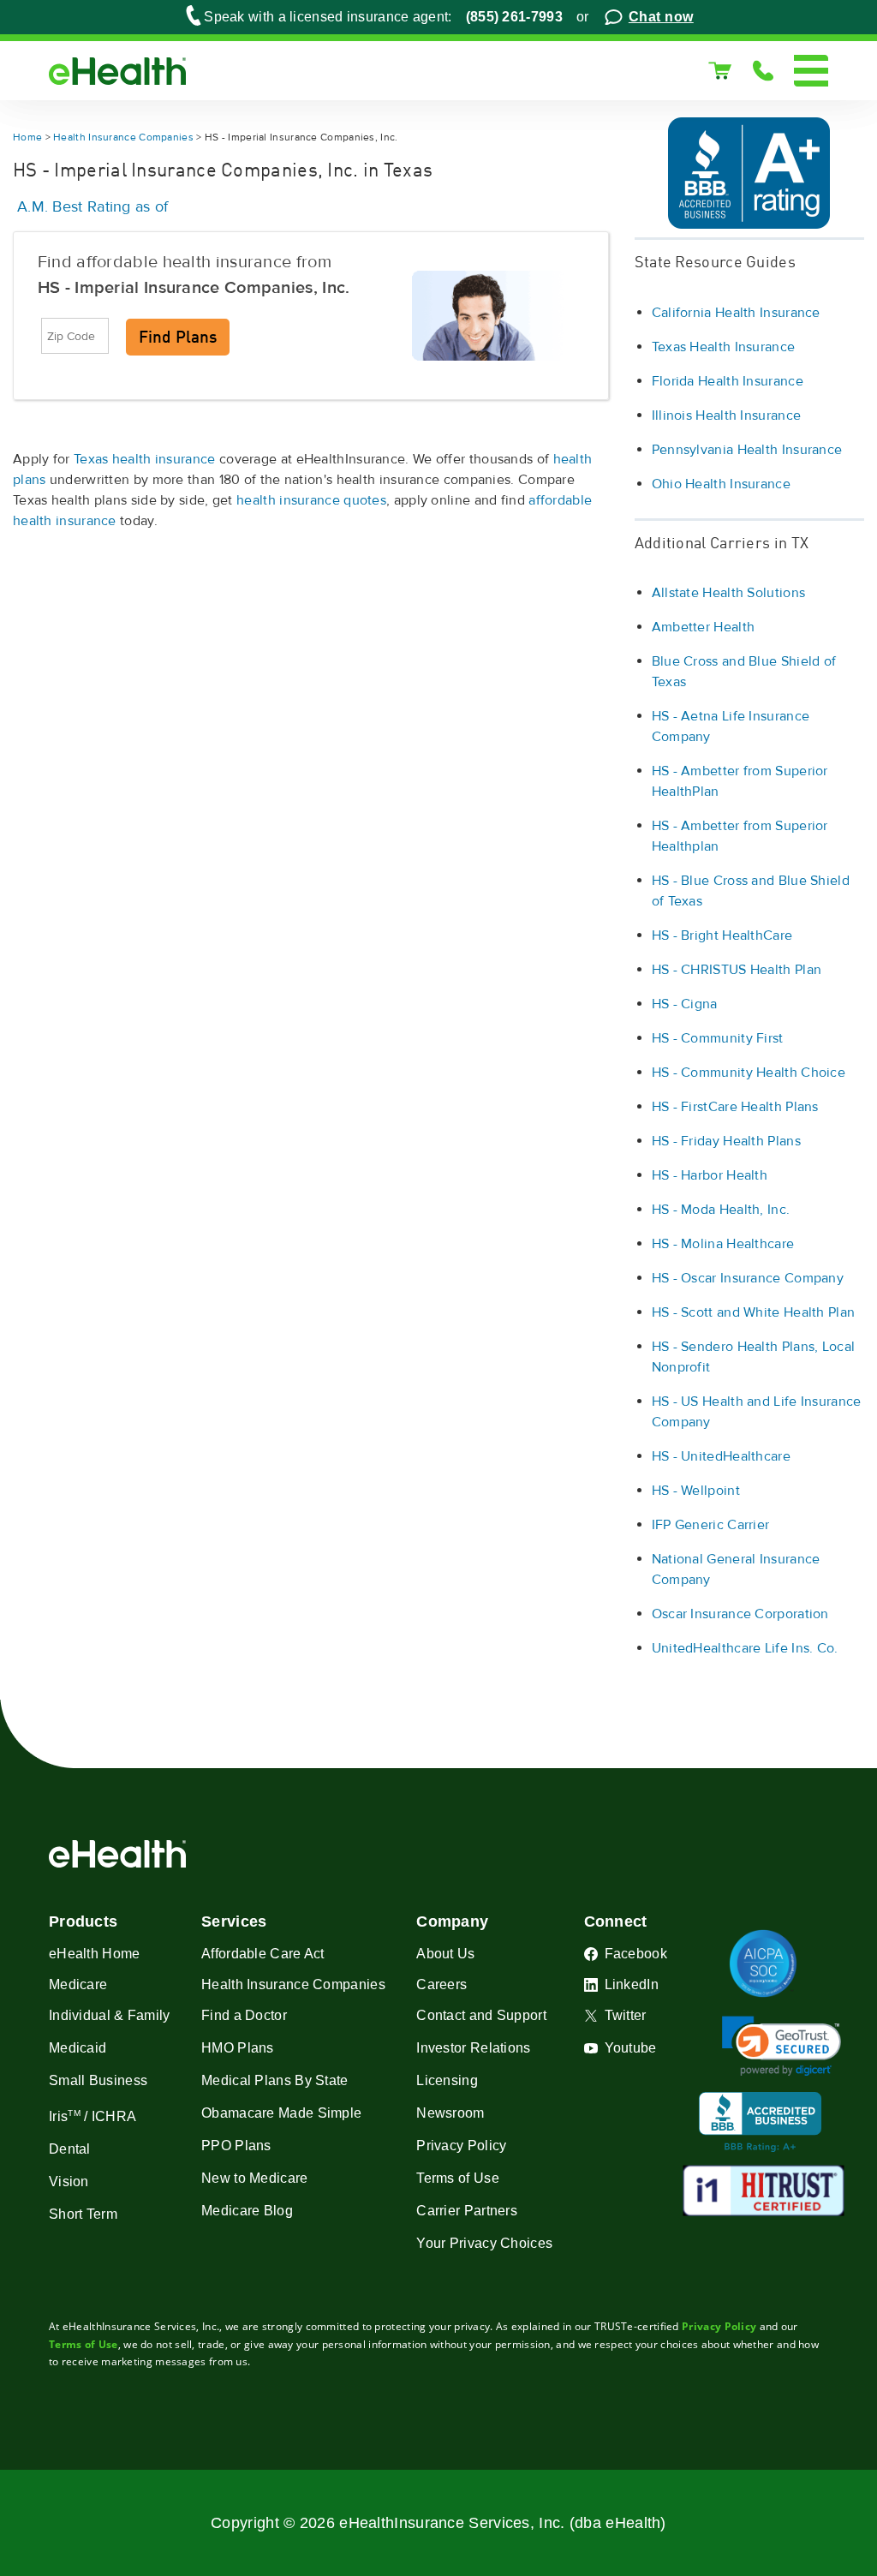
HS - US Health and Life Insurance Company (757, 1412)
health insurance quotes (311, 500)
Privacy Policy (719, 2326)
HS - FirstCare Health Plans (735, 1107)
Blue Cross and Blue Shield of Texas (744, 672)
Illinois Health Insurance (727, 415)
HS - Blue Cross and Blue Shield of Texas (751, 891)
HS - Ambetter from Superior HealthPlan (740, 781)
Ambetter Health (704, 627)
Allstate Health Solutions (729, 593)
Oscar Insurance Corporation (740, 1614)
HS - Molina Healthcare (723, 1244)
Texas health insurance (145, 459)
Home (27, 137)
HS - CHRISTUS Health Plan (737, 970)
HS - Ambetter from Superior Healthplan (740, 836)
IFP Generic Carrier (711, 1525)
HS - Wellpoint (696, 1491)
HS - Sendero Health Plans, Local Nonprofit (754, 1357)
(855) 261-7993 (514, 17)
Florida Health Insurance (728, 381)
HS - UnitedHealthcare (721, 1456)
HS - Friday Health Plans (726, 1141)
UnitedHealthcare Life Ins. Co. (745, 1648)
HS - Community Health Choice (749, 1073)
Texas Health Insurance (724, 347)
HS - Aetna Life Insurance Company (731, 726)
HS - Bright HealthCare (722, 935)
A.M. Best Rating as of (93, 206)
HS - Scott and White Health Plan (754, 1312)
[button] (782, 2046)
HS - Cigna (685, 1004)
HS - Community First (718, 1038)
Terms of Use (84, 2344)
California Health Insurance (736, 313)
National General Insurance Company (736, 1569)
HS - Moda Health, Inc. (721, 1210)
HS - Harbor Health (710, 1175)
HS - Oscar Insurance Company (748, 1278)
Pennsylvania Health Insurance (747, 450)
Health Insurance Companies (123, 137)
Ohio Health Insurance (721, 484)
